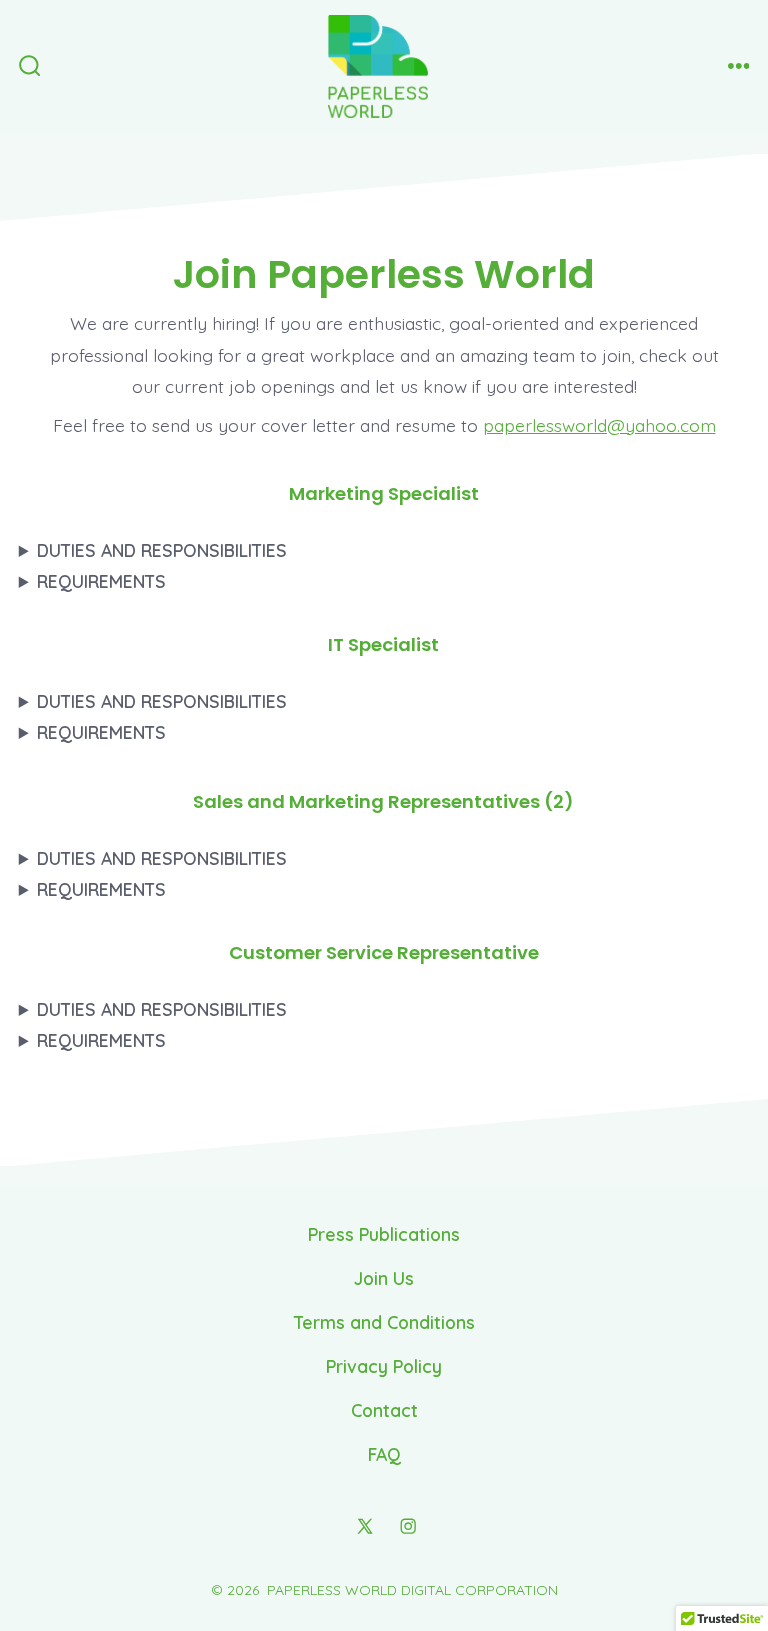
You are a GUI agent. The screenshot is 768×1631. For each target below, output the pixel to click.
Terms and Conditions (384, 1322)
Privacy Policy (384, 1366)
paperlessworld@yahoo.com (599, 425)
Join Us (384, 1278)
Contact (384, 1410)
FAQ (384, 1454)
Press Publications (384, 1234)
